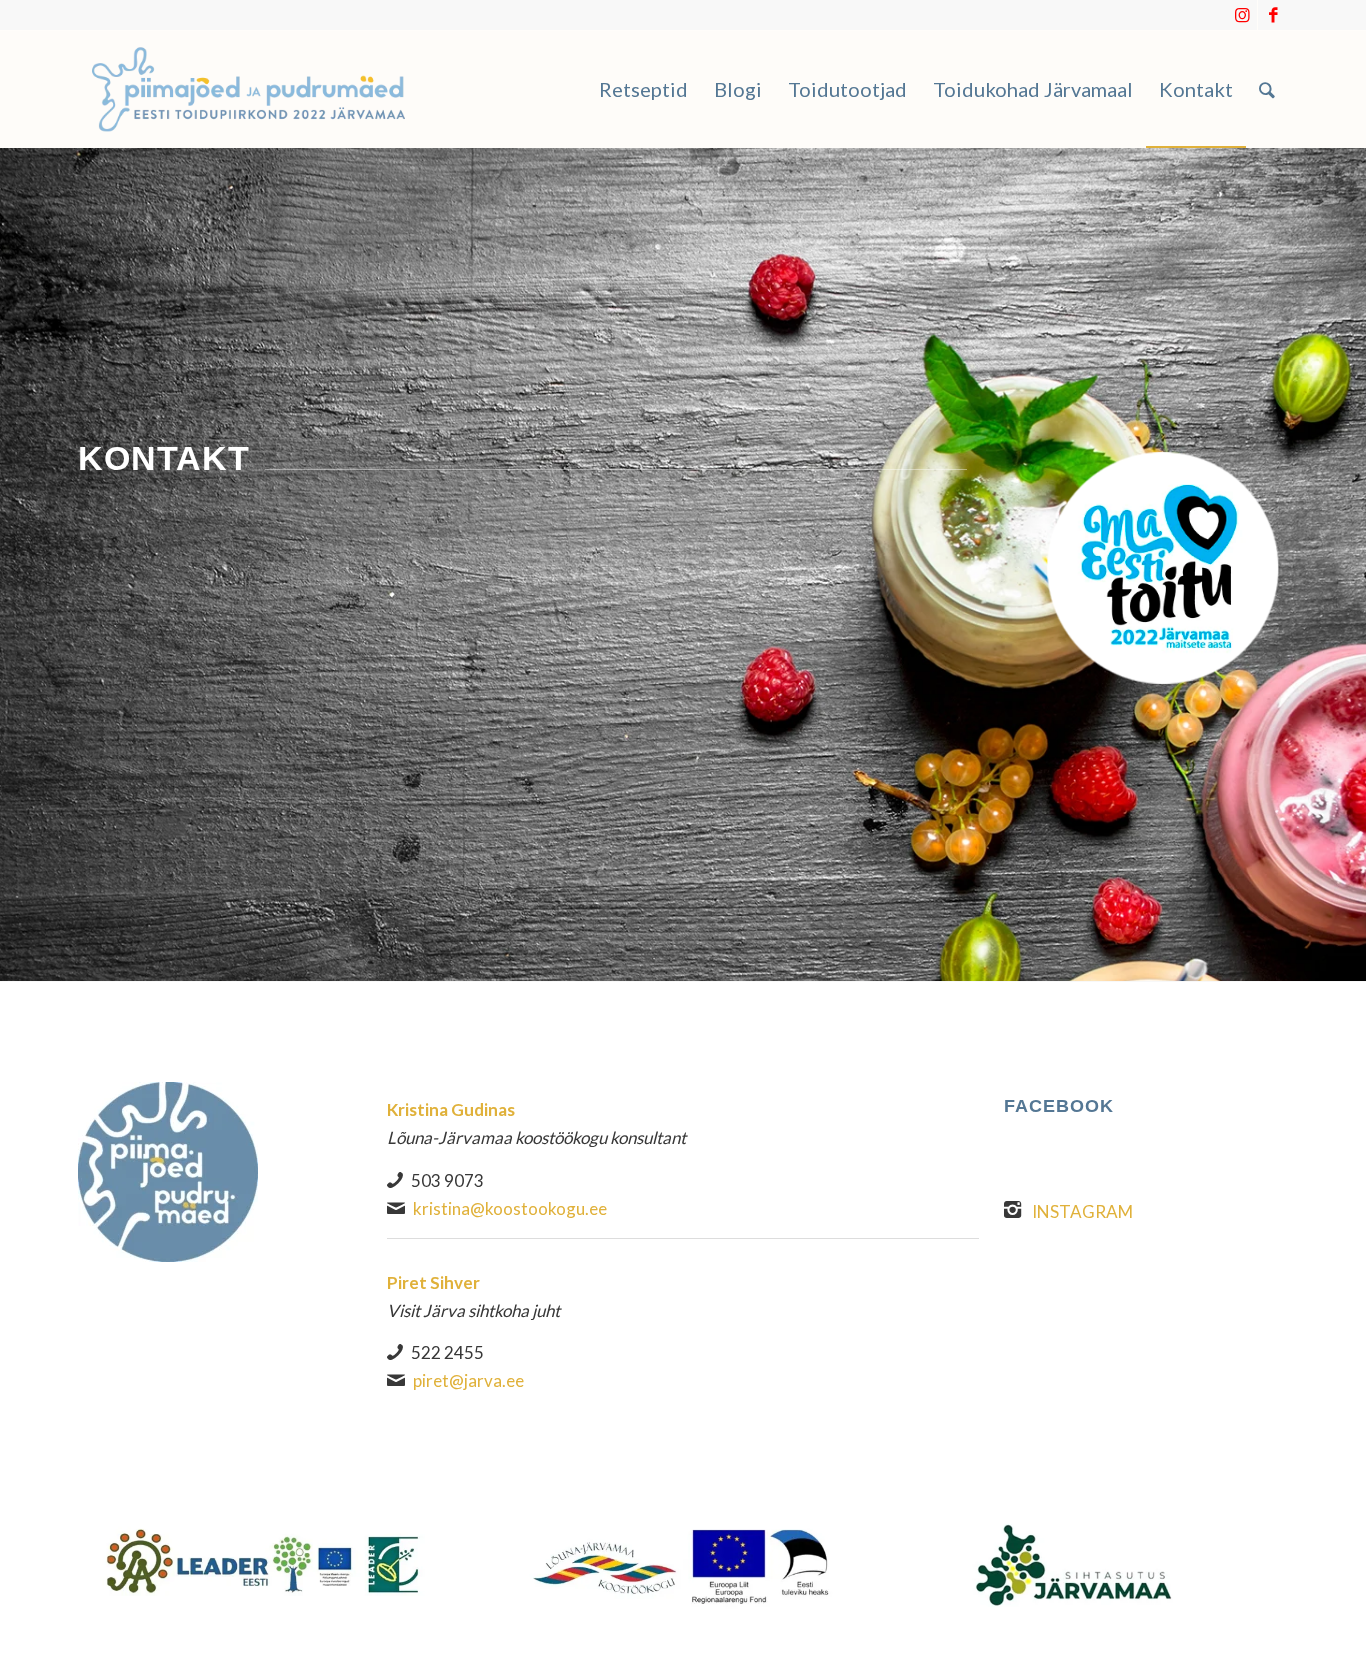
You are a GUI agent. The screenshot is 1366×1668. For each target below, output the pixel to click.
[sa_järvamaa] (1103, 1563)
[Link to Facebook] (1273, 15)
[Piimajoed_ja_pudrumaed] (248, 89)
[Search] (1267, 89)
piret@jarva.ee (468, 1380)
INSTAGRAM (1082, 1211)
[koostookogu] (683, 1565)
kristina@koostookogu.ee (510, 1208)
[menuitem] (643, 89)
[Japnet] (263, 1563)
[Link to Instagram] (1242, 15)
